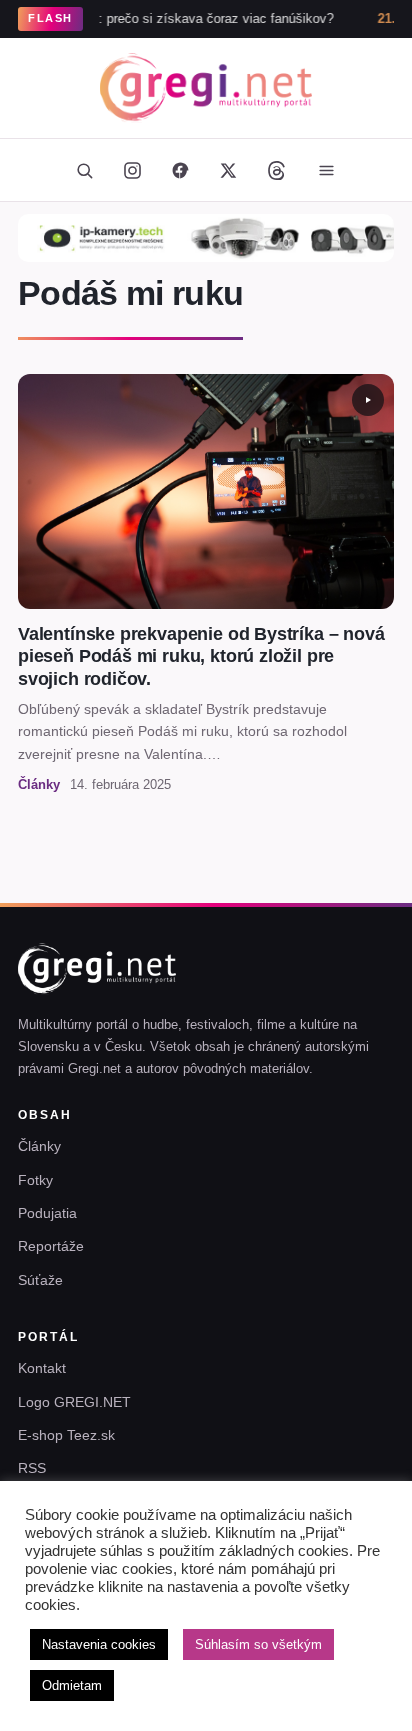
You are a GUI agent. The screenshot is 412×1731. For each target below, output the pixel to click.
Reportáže (51, 1246)
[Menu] (326, 170)
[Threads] (276, 170)
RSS (32, 1468)
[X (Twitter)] (228, 170)
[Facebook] (180, 170)
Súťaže (40, 1280)
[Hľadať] (84, 170)
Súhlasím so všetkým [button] (258, 1644)
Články (39, 1146)
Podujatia (47, 1213)
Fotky (35, 1180)
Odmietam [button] (72, 1685)
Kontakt (42, 1368)
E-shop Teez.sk (66, 1435)
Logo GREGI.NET (74, 1402)
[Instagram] (132, 170)
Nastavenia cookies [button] (99, 1644)
